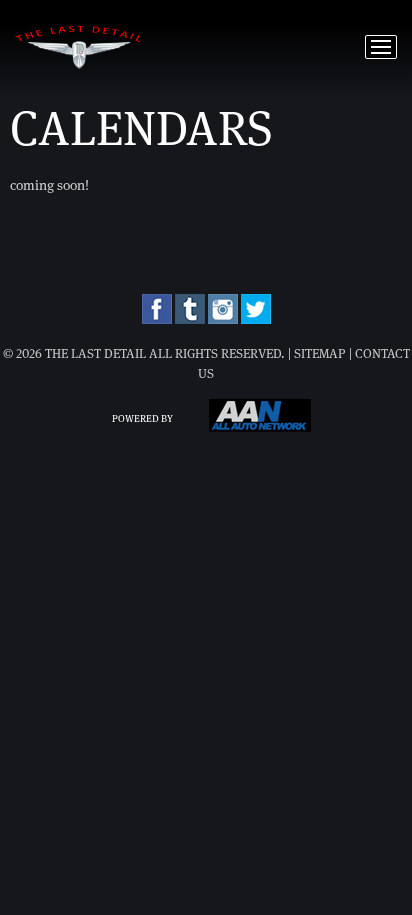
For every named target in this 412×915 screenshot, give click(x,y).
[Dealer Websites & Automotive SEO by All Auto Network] (260, 428)
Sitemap (320, 354)
